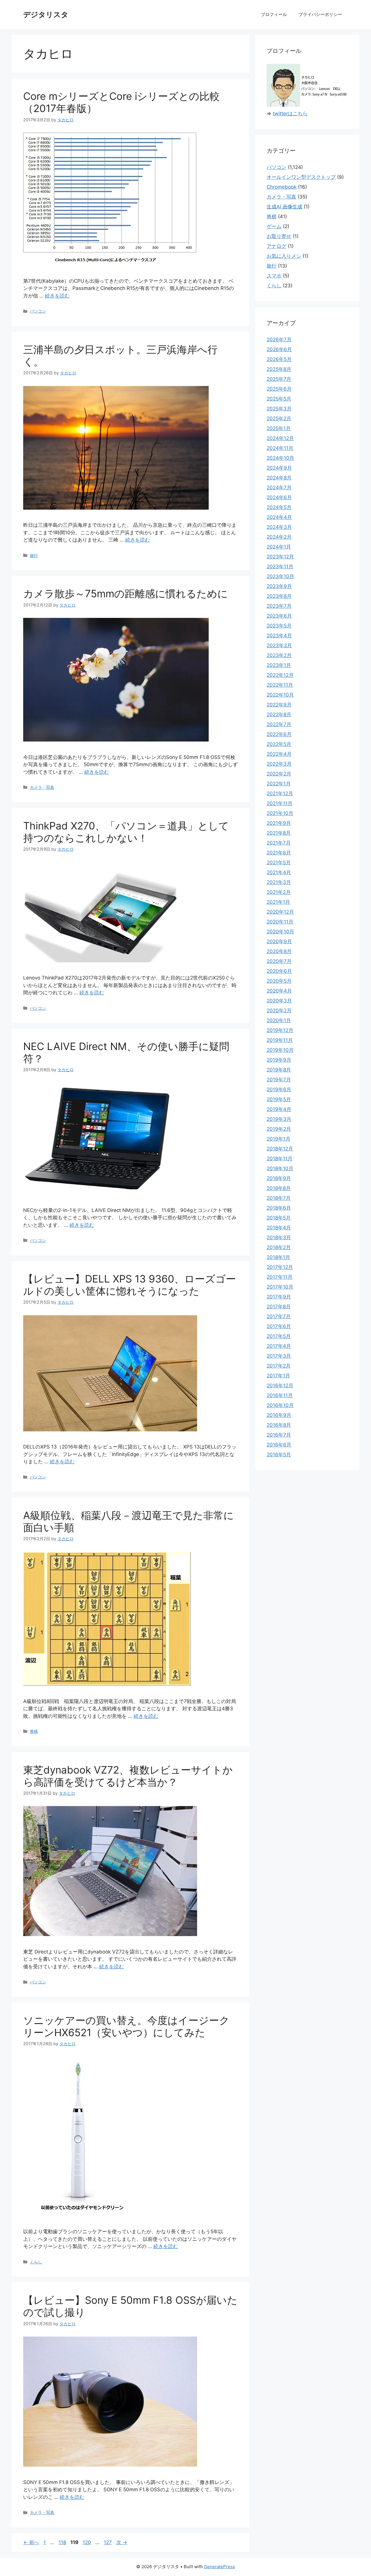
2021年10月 (280, 813)
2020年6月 (279, 971)
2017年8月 (279, 1307)
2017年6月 (279, 1326)
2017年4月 (279, 1346)
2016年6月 (279, 1445)
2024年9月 (279, 468)
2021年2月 (279, 892)
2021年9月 (279, 823)
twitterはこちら (290, 113)
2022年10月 (280, 695)
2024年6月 (279, 497)
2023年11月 (280, 567)
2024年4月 (279, 517)
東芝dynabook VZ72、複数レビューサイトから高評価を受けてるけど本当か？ (128, 1776)
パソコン (38, 311)
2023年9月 (279, 586)
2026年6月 (279, 349)
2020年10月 (280, 932)
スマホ (274, 276)
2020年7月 (279, 961)
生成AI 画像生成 (284, 207)
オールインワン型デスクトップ (301, 177)
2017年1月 (278, 1376)
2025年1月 (279, 428)
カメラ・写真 (42, 787)
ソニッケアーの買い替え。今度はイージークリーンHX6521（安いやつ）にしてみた (126, 2026)
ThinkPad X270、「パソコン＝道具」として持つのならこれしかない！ (126, 832)
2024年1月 (279, 547)
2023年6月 (279, 616)
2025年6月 (279, 389)
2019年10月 (280, 1050)
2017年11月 (280, 1277)
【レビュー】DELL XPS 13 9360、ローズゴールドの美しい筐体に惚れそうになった (130, 1285)
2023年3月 (279, 645)
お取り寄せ (279, 236)
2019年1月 (279, 1139)
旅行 (34, 555)
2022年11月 (280, 685)
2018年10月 (280, 1168)
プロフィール (274, 14)
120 (87, 2542)
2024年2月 (279, 537)
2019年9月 (279, 1060)
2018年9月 (279, 1178)
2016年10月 (280, 1405)
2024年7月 (279, 488)
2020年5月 (279, 981)
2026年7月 (279, 340)
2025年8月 (279, 369)
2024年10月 (280, 458)
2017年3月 (279, 1356)
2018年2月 (279, 1247)
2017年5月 (279, 1336)
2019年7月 (279, 1080)
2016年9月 (279, 1415)
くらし (36, 2262)
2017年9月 (279, 1297)
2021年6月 (279, 853)
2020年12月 (280, 912)
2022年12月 (280, 675)
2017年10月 (280, 1287)
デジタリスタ (46, 15)
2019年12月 (280, 1030)
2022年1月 (279, 784)
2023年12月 (280, 557)
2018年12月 (280, 1149)
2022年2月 (279, 774)
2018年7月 (279, 1198)
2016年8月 (279, 1425)
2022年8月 (279, 715)
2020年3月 (279, 1001)
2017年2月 (279, 1366)
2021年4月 (279, 872)
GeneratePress (220, 2567)
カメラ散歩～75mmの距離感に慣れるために (126, 594)
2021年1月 (278, 902)
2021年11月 (280, 803)
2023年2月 (279, 655)
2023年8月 (279, 596)
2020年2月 (279, 1011)
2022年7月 (279, 724)
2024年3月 (279, 527)
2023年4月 (279, 636)
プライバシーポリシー (320, 14)
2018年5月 (279, 1218)
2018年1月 (278, 1257)
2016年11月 (280, 1395)
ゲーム (274, 226)
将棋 (34, 1731)
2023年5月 (279, 626)
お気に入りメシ (284, 256)
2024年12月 (280, 438)
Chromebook (282, 187)
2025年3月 (279, 409)
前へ (31, 2542)
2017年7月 (279, 1316)
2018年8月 (279, 1188)
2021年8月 (279, 833)
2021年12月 (280, 793)
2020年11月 (280, 922)
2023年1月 (279, 665)
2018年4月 (279, 1228)
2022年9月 (279, 705)
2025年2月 (279, 418)
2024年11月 (280, 448)
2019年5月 (279, 1099)
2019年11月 (280, 1040)
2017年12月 (280, 1267)
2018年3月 (279, 1238)
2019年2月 (279, 1129)
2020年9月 (279, 941)
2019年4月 (279, 1109)
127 (108, 2542)
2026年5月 (279, 359)
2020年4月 (279, 991)
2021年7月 (279, 843)
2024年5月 (279, 507)
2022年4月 (279, 754)
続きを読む (57, 296)
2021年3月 (279, 882)
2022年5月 (279, 744)
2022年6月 (279, 734)
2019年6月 (279, 1089)
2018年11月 (280, 1159)
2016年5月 (279, 1455)
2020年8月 (279, 951)
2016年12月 (280, 1386)
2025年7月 (279, 379)
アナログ (277, 246)
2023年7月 (279, 606)
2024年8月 (279, 478)
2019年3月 (279, 1119)
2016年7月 (279, 1435)
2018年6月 (279, 1208)
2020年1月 (279, 1020)
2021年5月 (279, 863)
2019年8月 (279, 1070)
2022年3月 (279, 764)
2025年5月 (279, 399)
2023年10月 (280, 576)
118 (62, 2542)
